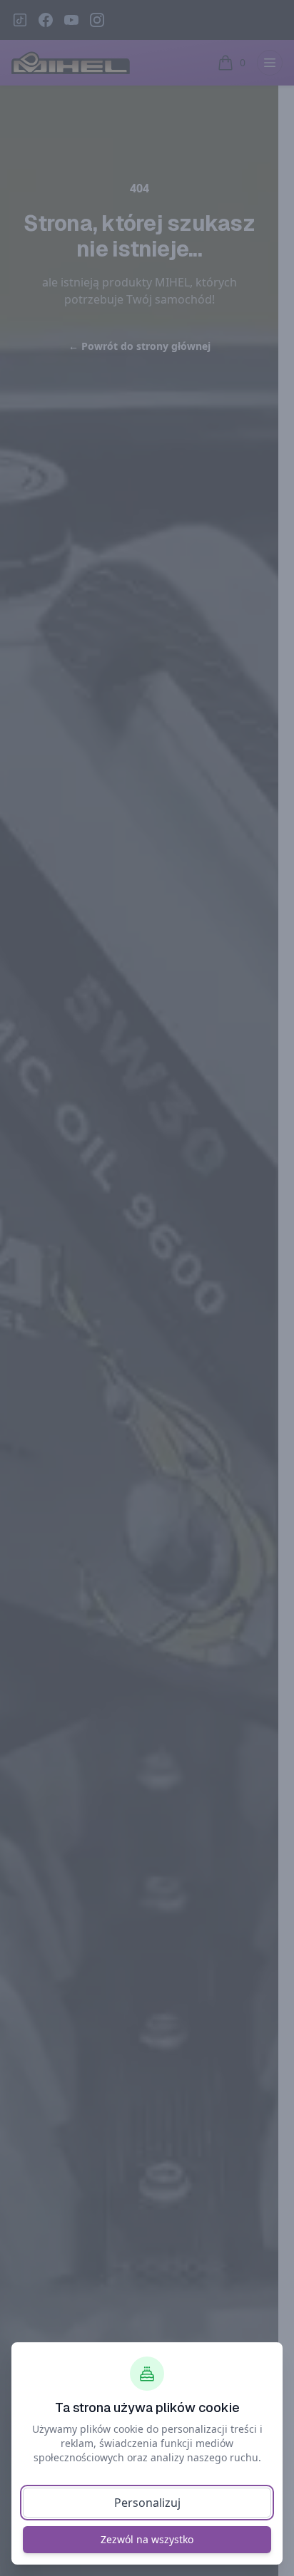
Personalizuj (147, 2503)
